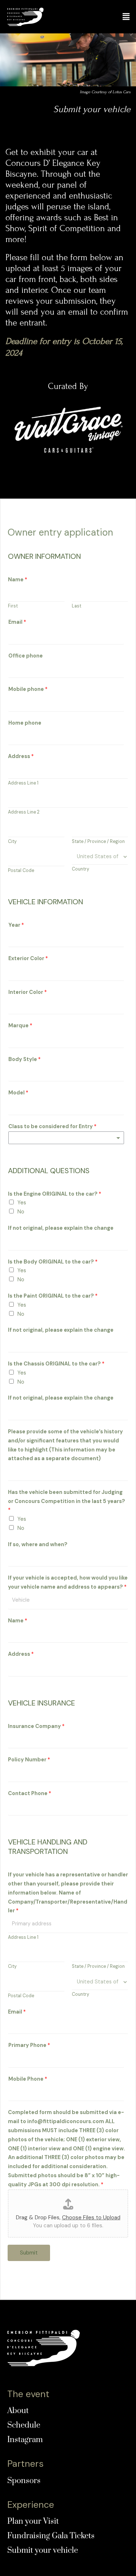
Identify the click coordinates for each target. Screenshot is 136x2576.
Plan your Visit (33, 2521)
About (18, 2411)
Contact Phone (30, 1793)
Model (18, 1093)
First (13, 606)
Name (18, 580)
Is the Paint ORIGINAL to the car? (53, 1296)
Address (21, 756)
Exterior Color (28, 959)
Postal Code (21, 871)
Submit (29, 2253)
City (12, 841)
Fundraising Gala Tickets (51, 2536)
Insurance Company (36, 1726)
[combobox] (66, 1138)
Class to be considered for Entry (52, 1127)
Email (17, 622)
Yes (22, 1203)
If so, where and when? (38, 1545)
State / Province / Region (98, 841)
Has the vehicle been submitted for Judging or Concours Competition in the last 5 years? (67, 1501)
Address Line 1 (23, 783)
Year (16, 925)
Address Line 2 (24, 812)
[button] (126, 17)
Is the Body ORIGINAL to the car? (53, 1262)
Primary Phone (29, 2045)
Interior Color (28, 992)
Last (77, 606)
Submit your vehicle (43, 2550)
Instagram (25, 2440)
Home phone (25, 723)
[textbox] (13, 1137)
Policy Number (29, 1760)
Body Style (24, 1059)
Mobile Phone (28, 2079)
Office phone (26, 656)
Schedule (24, 2425)
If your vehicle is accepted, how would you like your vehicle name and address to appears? (68, 1582)
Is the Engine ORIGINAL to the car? (55, 1194)
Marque (20, 1026)
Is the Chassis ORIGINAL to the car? (56, 1364)
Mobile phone (28, 689)
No (21, 1212)
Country (81, 869)
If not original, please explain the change (61, 1228)
